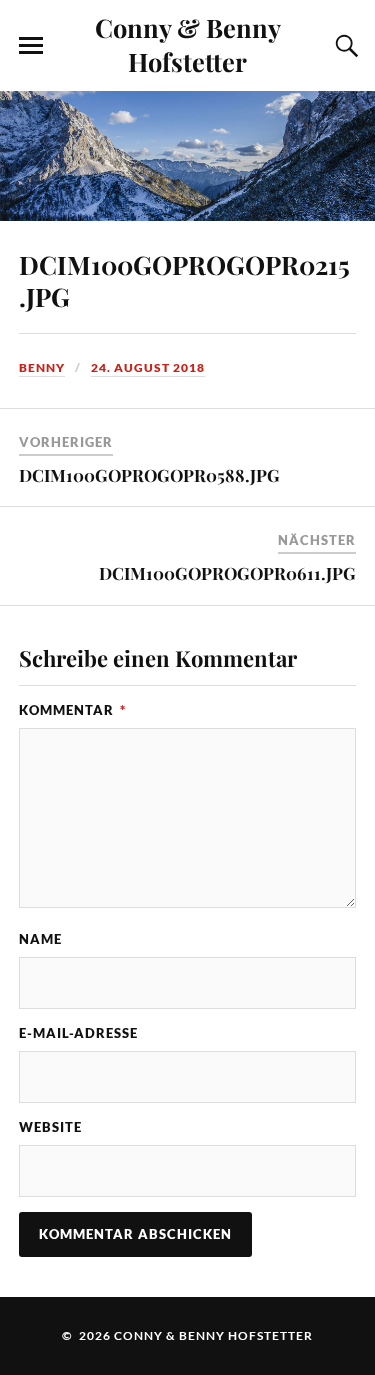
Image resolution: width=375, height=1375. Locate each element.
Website (50, 1127)
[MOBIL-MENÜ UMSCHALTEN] (31, 46)
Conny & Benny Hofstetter (188, 44)
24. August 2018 (148, 367)
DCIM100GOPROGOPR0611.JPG (227, 573)
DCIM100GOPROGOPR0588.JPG (149, 475)
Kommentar (72, 710)
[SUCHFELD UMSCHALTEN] (344, 46)
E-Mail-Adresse (78, 1033)
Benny (42, 367)
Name (40, 939)
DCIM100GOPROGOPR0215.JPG (184, 280)
